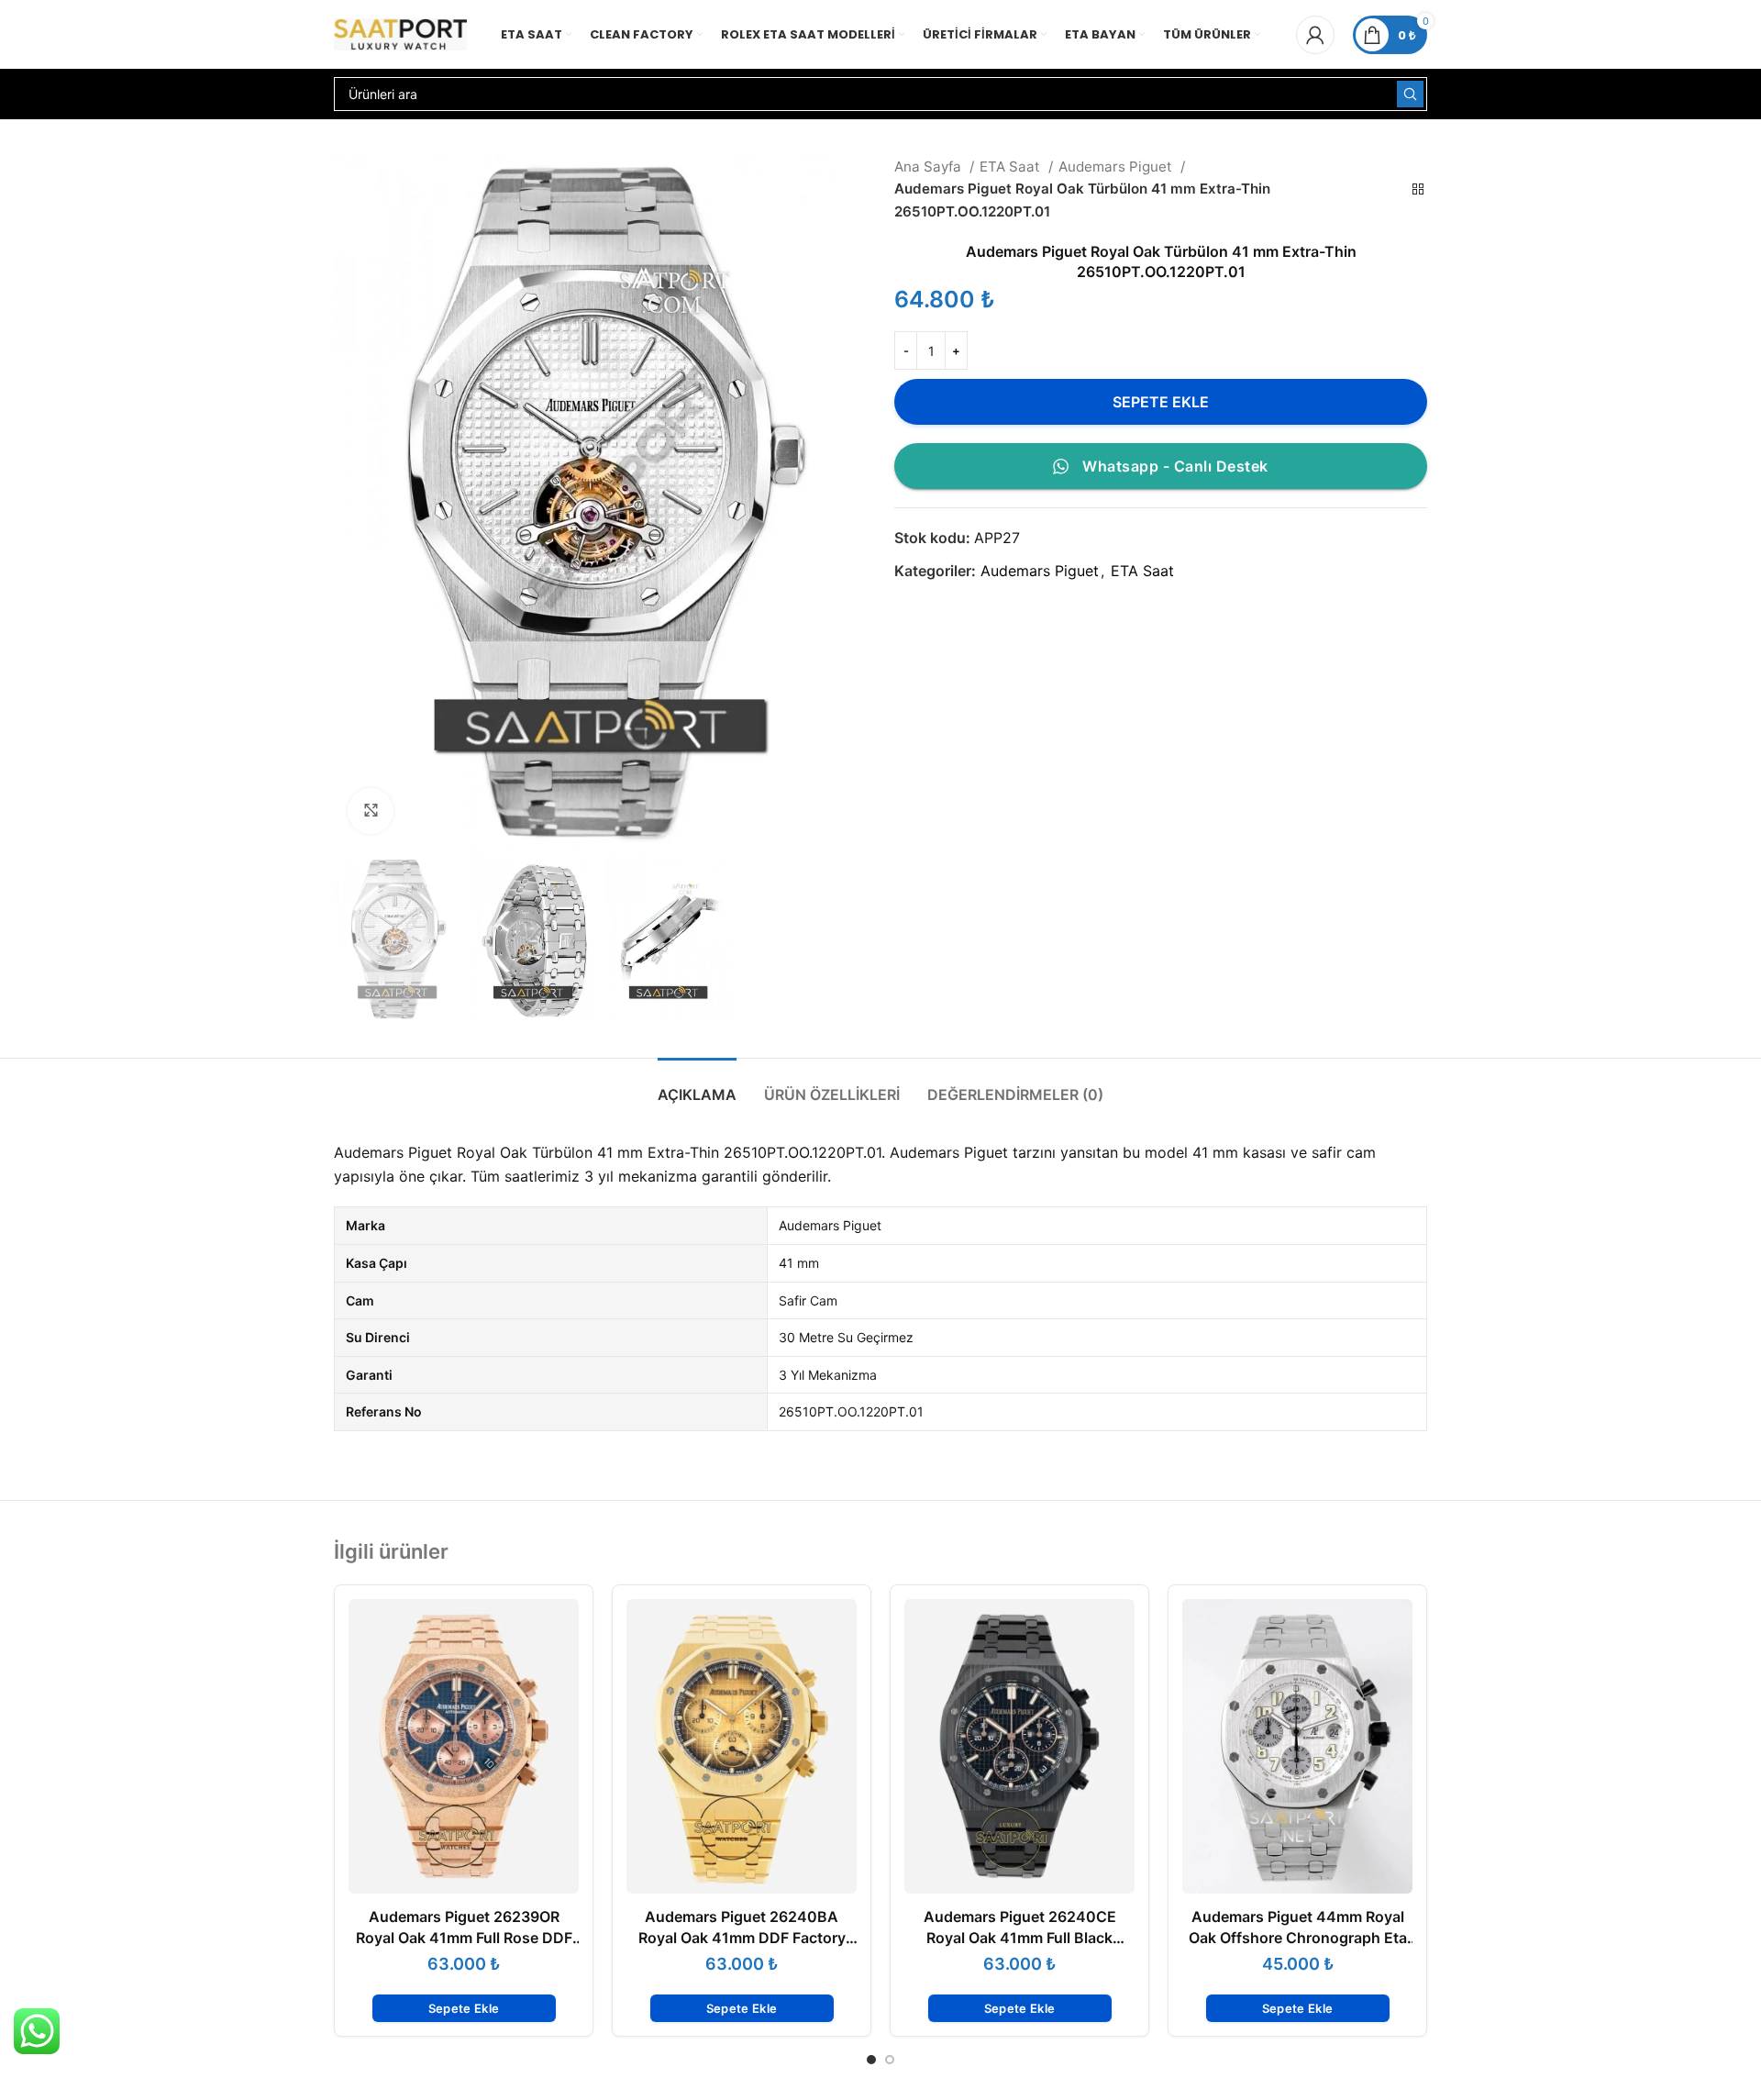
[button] (464, 2008)
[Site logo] (400, 33)
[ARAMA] (1410, 94)
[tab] (697, 1086)
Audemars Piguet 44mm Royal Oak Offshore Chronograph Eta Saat (1298, 1937)
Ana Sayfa (930, 167)
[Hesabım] (1315, 35)
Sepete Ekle (1161, 402)
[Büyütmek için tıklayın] (371, 811)
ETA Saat (1012, 167)
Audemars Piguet (1117, 167)
